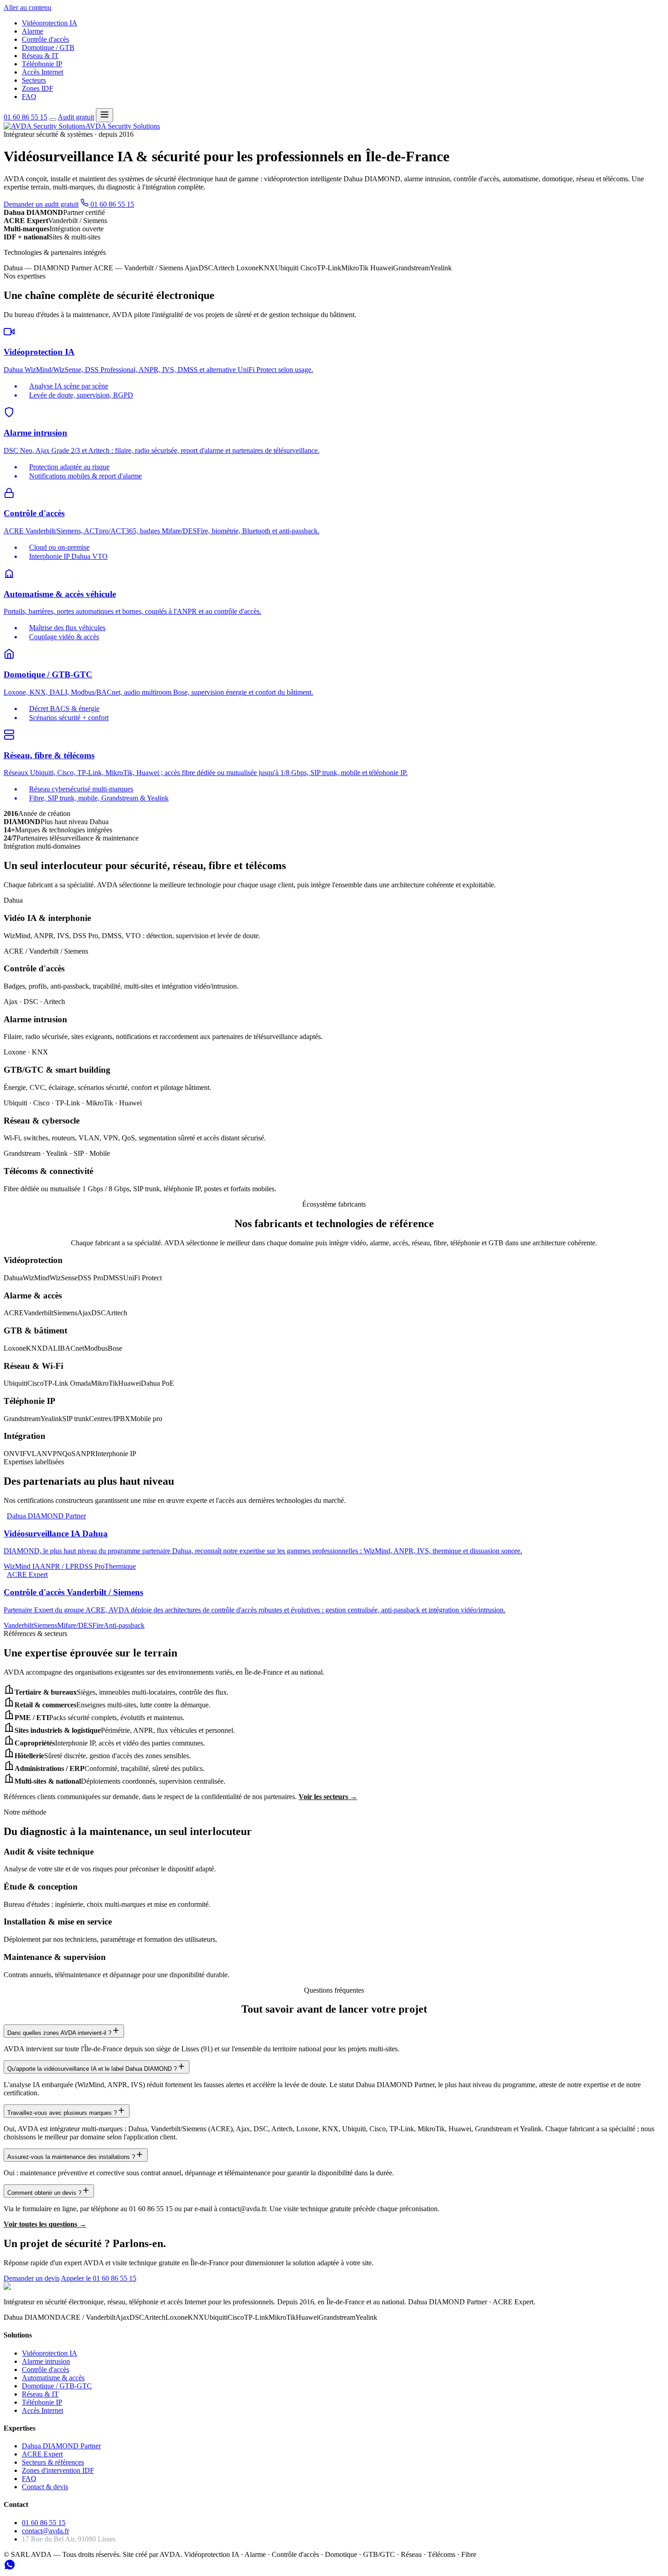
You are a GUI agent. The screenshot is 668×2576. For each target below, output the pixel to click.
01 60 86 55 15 (25, 117)
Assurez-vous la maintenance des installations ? (71, 2157)
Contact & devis (45, 2487)
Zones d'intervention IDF (58, 2470)
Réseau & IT (40, 56)
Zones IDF (37, 88)
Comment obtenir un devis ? (44, 2193)
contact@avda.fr (45, 2531)
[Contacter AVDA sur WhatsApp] (10, 2568)
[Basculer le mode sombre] (53, 119)
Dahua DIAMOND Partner (61, 2446)
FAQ (29, 97)
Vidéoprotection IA (50, 23)
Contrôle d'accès (45, 39)
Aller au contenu (27, 7)
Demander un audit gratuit (41, 204)
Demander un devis (32, 2278)
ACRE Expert (42, 2454)
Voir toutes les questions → (45, 2224)
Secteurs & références (53, 2462)
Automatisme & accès (53, 2378)
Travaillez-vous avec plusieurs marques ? (62, 2113)
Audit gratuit (76, 117)
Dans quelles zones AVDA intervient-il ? (59, 2033)
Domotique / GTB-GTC (57, 2386)
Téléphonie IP (42, 64)
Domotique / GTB (48, 47)
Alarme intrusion (46, 2361)
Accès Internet (42, 72)
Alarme (32, 31)
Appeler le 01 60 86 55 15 (99, 2278)
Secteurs (34, 80)
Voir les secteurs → (328, 1797)
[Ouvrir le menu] (105, 115)
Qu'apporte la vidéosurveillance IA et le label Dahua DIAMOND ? (92, 2069)
